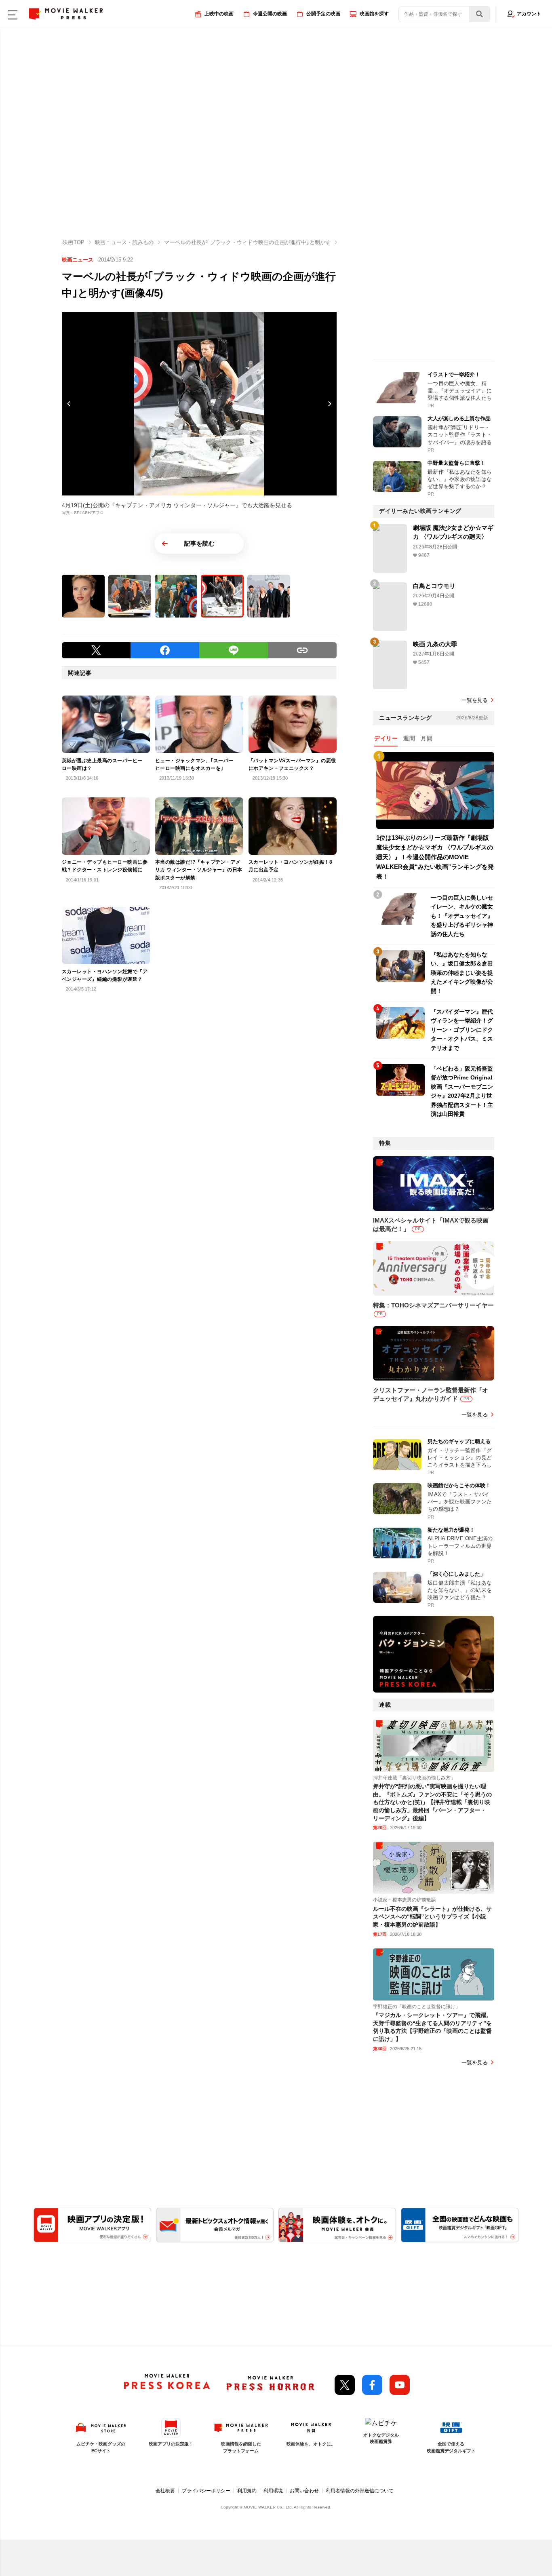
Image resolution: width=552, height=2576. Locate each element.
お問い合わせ (304, 2491)
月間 (427, 738)
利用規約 (247, 2491)
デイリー (386, 738)
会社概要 (165, 2491)
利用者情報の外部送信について (360, 2491)
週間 (409, 738)
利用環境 (273, 2491)
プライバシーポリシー (206, 2491)
